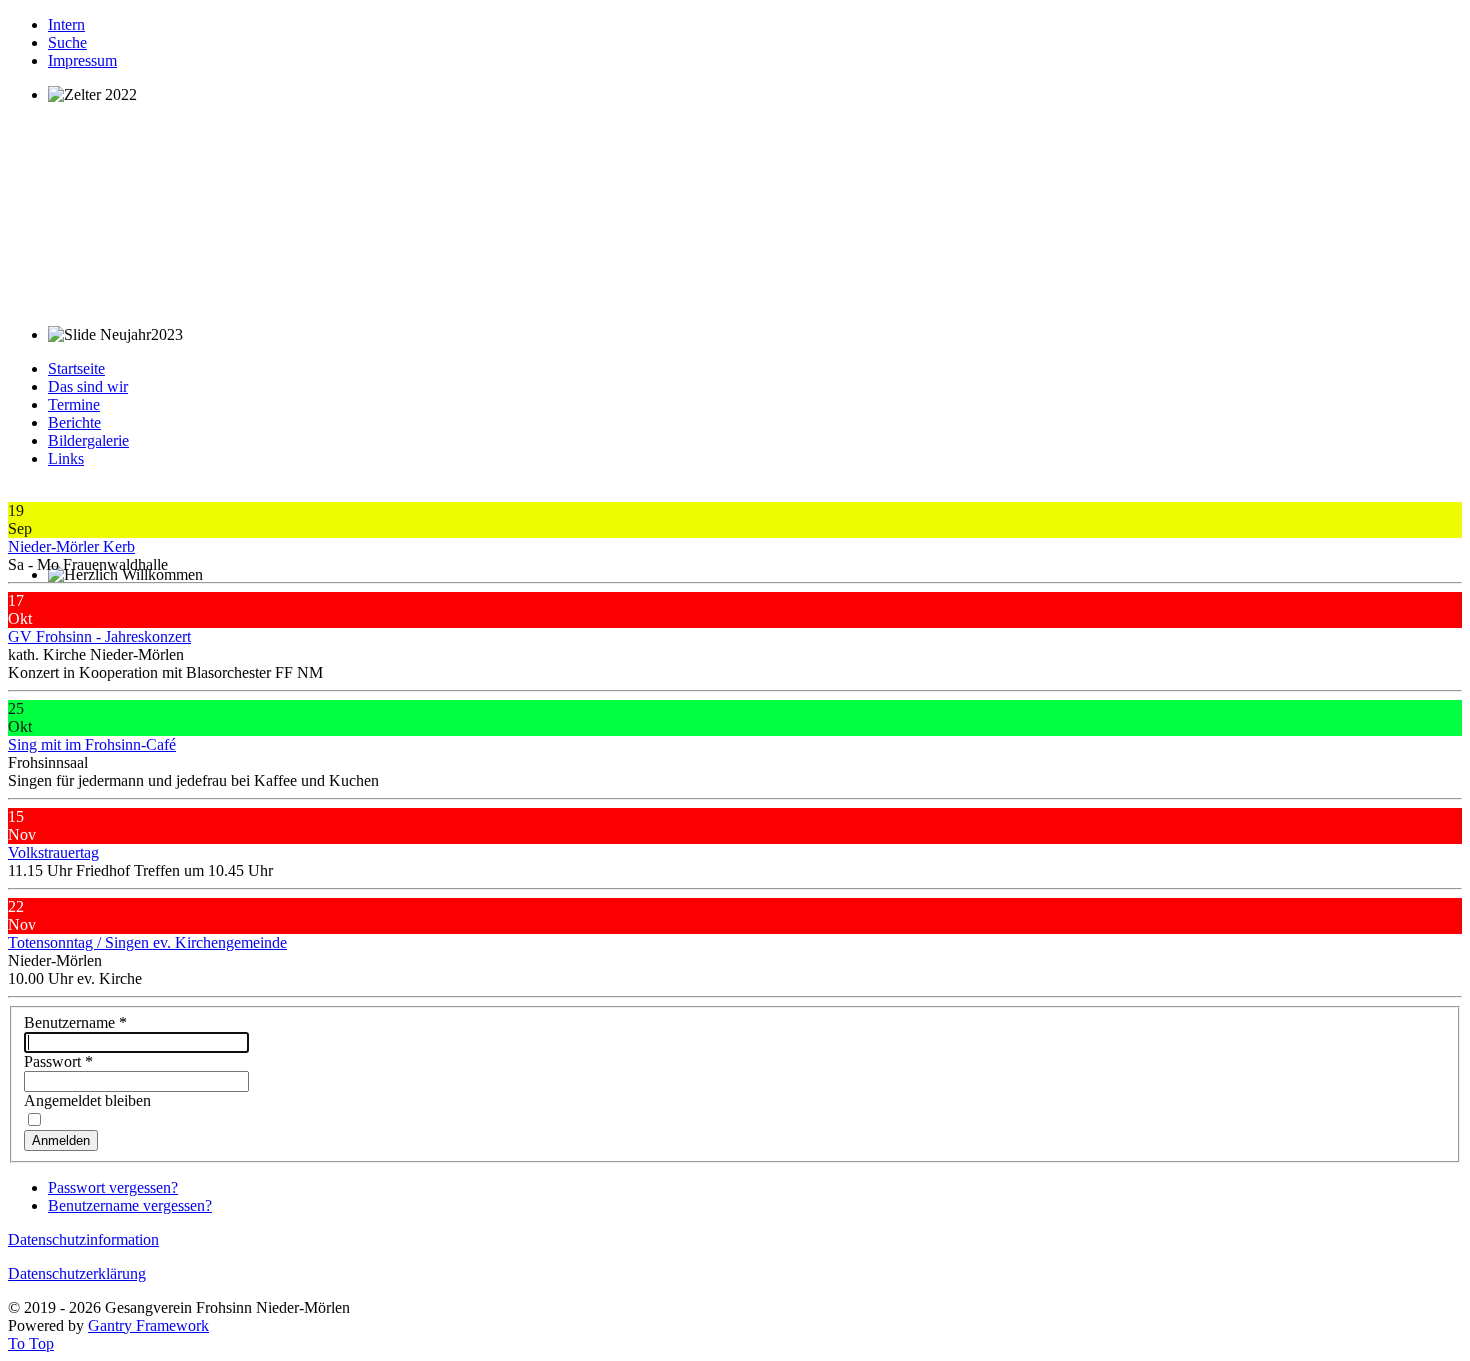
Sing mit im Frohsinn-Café (92, 744)
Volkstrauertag (53, 852)
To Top (31, 1343)
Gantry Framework (148, 1325)
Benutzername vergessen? (130, 1205)
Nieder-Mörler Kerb (71, 546)
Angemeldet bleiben (87, 1100)
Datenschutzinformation (83, 1239)
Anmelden (61, 1140)
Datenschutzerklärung (77, 1273)
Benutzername (75, 1022)
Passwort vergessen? (113, 1187)
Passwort (58, 1061)
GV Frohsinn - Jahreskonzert (99, 636)
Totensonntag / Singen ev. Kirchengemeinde (147, 942)
